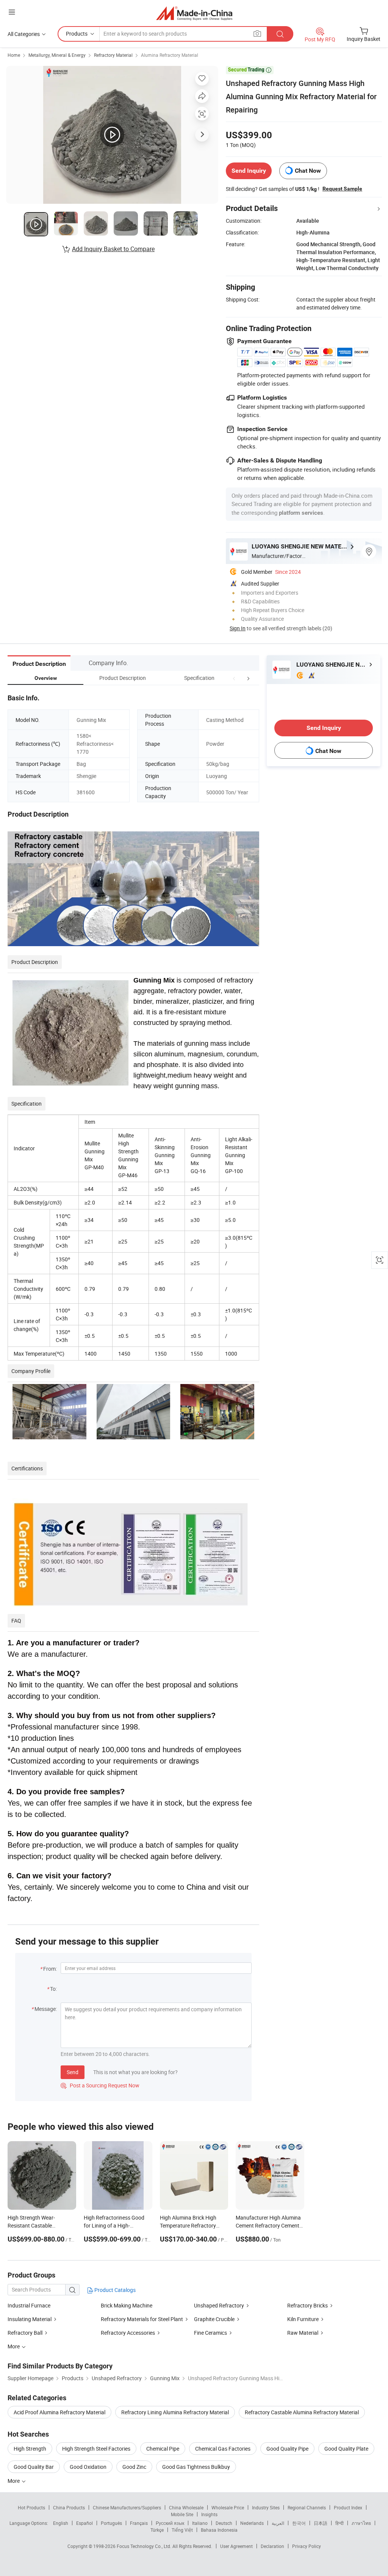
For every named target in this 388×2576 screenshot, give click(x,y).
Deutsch (224, 2523)
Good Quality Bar (34, 2467)
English (61, 2523)
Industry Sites (266, 2507)
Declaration (272, 2546)
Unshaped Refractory (219, 2305)
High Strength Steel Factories (96, 2449)
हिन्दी (339, 2523)
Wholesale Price (228, 2507)
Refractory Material (113, 55)
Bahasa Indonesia (219, 2530)
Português (111, 2523)
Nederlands (252, 2523)
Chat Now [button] (308, 171)
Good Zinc (134, 2467)
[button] (234, 678)
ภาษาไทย (361, 2523)
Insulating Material (30, 2319)
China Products (69, 2507)
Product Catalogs (114, 2290)
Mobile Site (182, 2514)
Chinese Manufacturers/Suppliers (127, 2507)
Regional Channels (307, 2507)
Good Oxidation (88, 2467)
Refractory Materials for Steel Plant (142, 2319)
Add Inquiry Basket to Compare (113, 249)
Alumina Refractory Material (170, 55)
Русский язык (170, 2523)
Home (14, 55)
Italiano (200, 2523)
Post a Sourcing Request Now (100, 2085)
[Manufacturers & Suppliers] (194, 13)
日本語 (321, 2523)
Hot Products (31, 2507)
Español (84, 2523)
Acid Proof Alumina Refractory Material (59, 2412)
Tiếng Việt (182, 2530)
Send (73, 2072)
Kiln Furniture (303, 2319)
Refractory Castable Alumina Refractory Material (302, 2412)
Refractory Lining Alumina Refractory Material (175, 2412)
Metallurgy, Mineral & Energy (57, 55)
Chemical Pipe (163, 2449)
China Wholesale (186, 2507)
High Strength (30, 2449)
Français (139, 2523)
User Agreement (236, 2546)
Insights (209, 2514)
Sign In (238, 628)
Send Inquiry (249, 171)
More (14, 2481)
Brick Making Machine (127, 2305)
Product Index (348, 2507)
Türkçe (157, 2530)
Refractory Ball (25, 2333)
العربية (278, 2523)
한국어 (299, 2523)
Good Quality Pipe (287, 2449)
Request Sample (342, 189)
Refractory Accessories (128, 2333)
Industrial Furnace (29, 2305)
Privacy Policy (307, 2546)
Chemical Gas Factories (223, 2449)
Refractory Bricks (307, 2305)
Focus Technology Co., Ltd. (145, 2546)
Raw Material (303, 2333)
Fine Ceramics (210, 2333)
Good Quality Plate (346, 2449)
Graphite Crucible (214, 2319)
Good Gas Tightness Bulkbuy (196, 2467)
